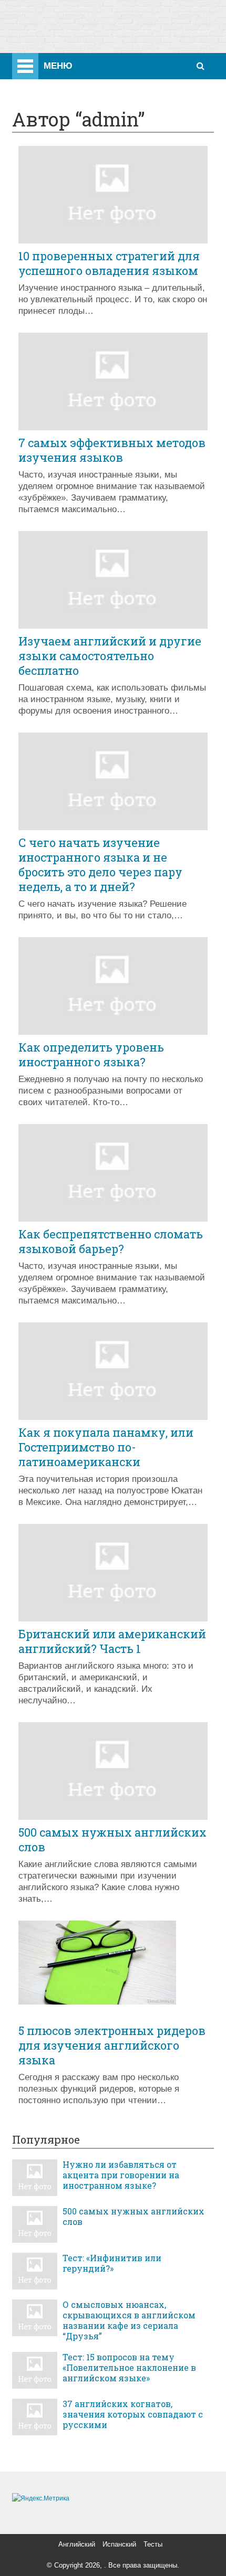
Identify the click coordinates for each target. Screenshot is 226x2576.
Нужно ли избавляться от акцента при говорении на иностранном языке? (121, 2175)
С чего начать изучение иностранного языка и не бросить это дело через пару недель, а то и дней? (100, 865)
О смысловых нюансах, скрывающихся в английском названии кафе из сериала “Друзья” (129, 2320)
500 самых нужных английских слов (112, 1840)
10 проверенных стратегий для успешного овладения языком (109, 263)
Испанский (119, 2544)
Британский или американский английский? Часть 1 (112, 1641)
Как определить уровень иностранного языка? (91, 1055)
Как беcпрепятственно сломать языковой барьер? (111, 1242)
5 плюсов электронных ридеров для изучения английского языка (112, 2045)
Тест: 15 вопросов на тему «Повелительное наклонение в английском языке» (129, 2368)
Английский (77, 2544)
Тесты (153, 2544)
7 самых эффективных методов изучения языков (112, 450)
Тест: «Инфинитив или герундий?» (112, 2263)
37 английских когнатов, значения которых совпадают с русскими (133, 2414)
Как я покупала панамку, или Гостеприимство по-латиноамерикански (106, 1447)
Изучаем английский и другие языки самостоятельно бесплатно (110, 656)
